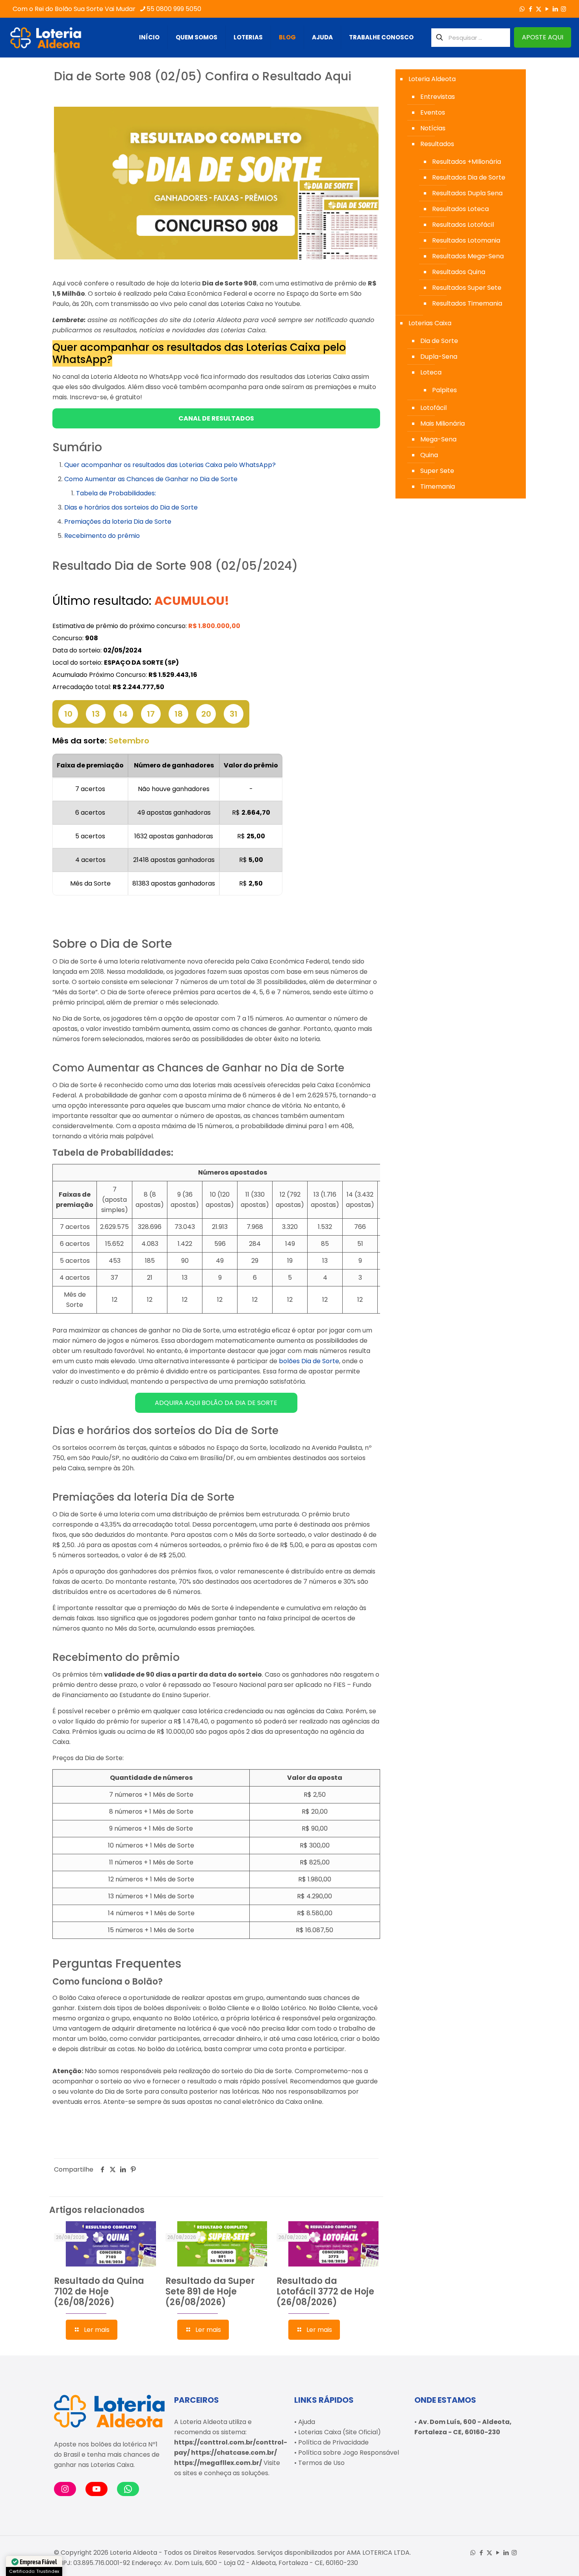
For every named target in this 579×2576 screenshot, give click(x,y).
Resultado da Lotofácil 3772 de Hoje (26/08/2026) (325, 2292)
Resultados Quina (459, 272)
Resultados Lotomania (466, 240)
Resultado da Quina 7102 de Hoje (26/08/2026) (99, 2292)
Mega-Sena (438, 439)
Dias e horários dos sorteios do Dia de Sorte (131, 507)
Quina (429, 455)
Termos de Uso (321, 2463)
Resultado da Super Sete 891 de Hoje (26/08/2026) (210, 2292)
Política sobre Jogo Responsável (349, 2453)
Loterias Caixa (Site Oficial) (340, 2432)
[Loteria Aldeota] (46, 37)
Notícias (433, 128)
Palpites (444, 390)
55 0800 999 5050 (174, 9)
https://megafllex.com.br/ (218, 2463)
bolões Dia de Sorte (309, 1361)
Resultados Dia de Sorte (469, 177)
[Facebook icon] (530, 9)
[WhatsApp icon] (522, 9)
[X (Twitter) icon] (539, 9)
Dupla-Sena (439, 357)
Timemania (438, 486)
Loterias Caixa (430, 323)
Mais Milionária (443, 423)
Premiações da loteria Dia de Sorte (118, 522)
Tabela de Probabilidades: (116, 493)
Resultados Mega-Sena (468, 256)
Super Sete (437, 471)
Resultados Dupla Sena (467, 193)
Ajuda (307, 2422)
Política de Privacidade (333, 2442)
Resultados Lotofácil (463, 225)
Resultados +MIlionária (467, 162)
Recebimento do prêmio (102, 536)
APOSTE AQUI (543, 37)
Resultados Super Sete (467, 288)
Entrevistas (438, 97)
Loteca (431, 372)
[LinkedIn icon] (555, 9)
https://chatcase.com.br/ (234, 2453)
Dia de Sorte (439, 341)
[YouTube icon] (547, 9)
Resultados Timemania (467, 303)
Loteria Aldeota (432, 79)
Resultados (437, 144)
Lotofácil (433, 408)
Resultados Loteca (460, 209)
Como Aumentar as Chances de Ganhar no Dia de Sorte (151, 479)
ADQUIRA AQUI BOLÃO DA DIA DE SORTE (216, 1403)
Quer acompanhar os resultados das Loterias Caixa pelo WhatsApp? (170, 465)
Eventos (433, 112)
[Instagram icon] (563, 9)
